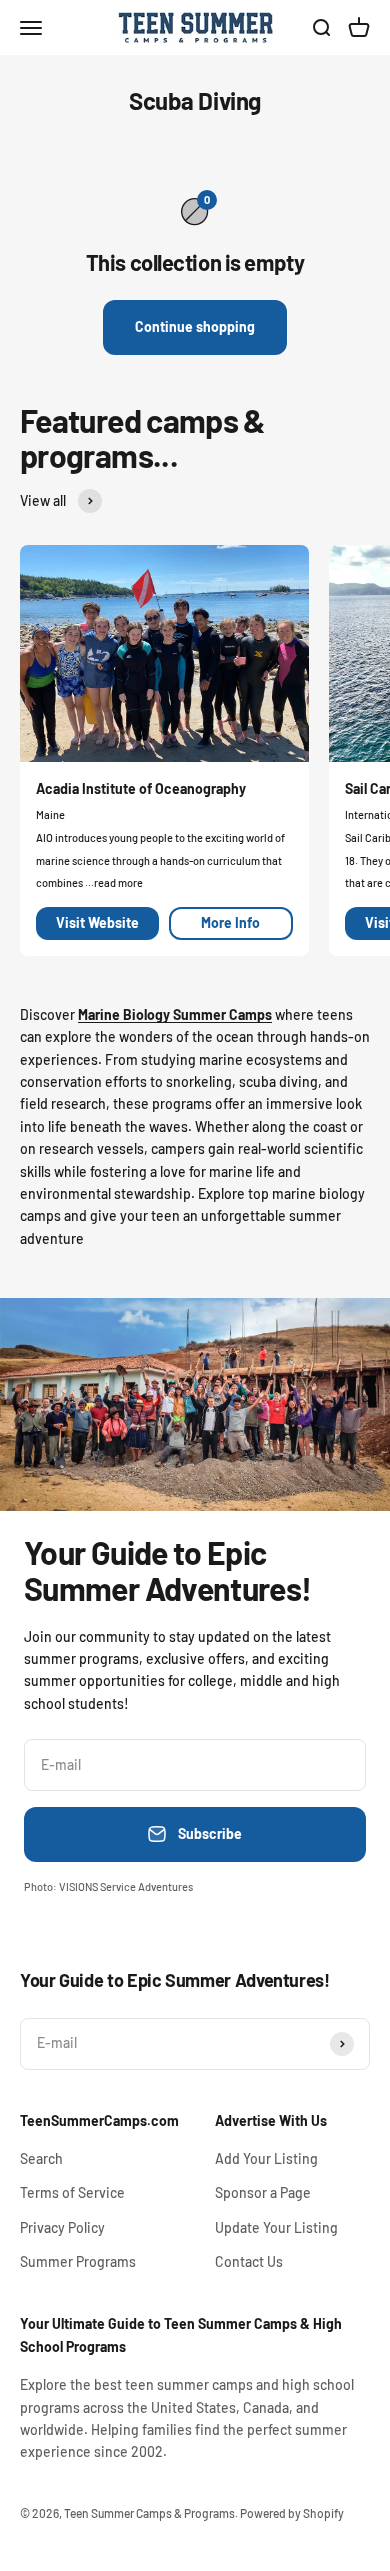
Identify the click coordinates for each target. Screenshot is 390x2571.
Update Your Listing (276, 2227)
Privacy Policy (62, 2227)
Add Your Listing (266, 2158)
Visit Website (97, 922)
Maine (50, 814)
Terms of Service (72, 2192)
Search (41, 2158)
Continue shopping (195, 326)
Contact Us (249, 2261)
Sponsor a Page (263, 2192)
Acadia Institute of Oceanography (141, 788)
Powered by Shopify (292, 2513)
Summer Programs (78, 2261)
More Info (230, 922)
